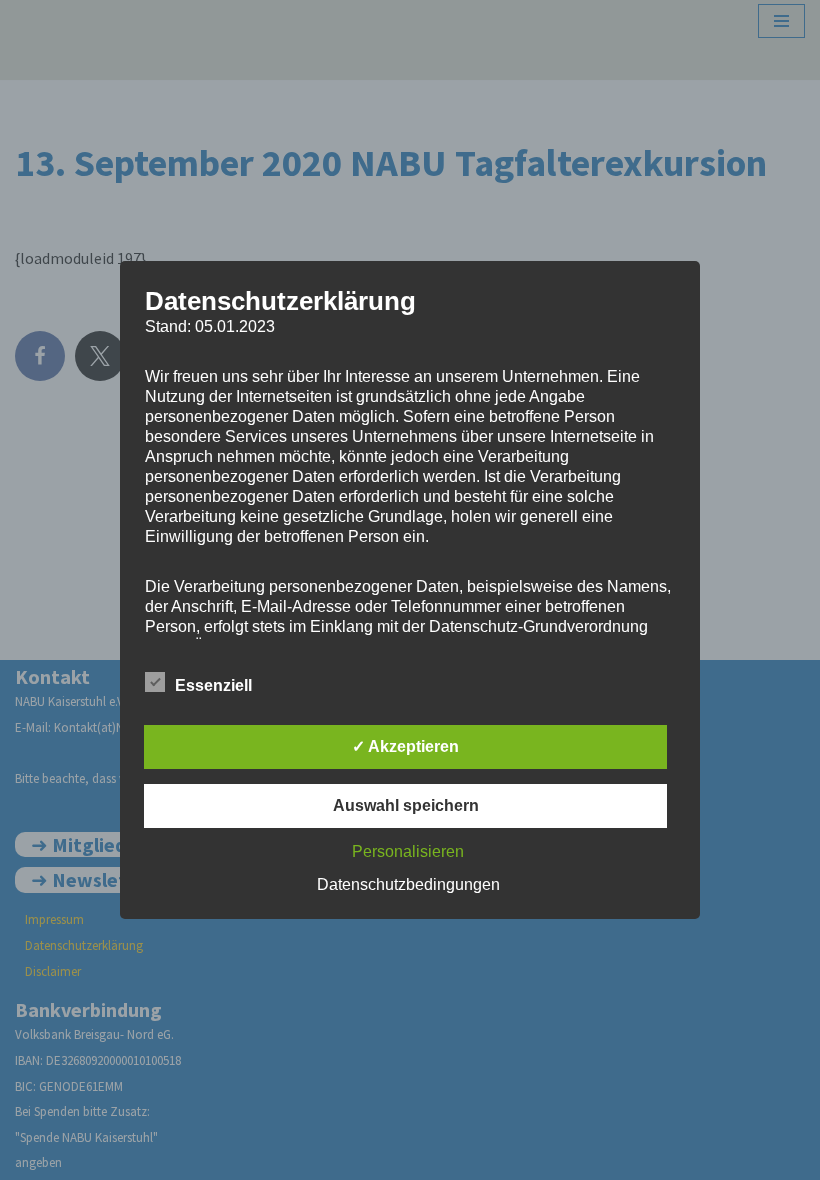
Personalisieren (408, 851)
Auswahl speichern (406, 805)
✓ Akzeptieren (405, 746)
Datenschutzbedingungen (408, 884)
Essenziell (213, 685)
